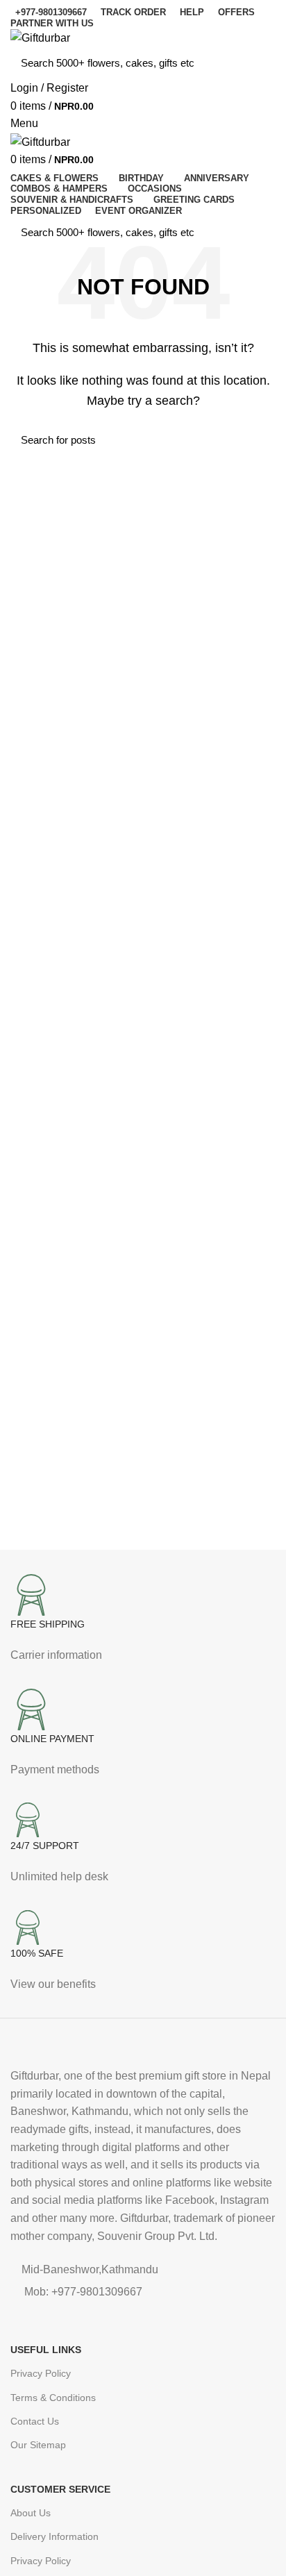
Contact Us (35, 2421)
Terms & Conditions (53, 2398)
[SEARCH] (257, 63)
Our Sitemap (38, 2445)
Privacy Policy (41, 2373)
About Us (31, 2513)
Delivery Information (54, 2536)
